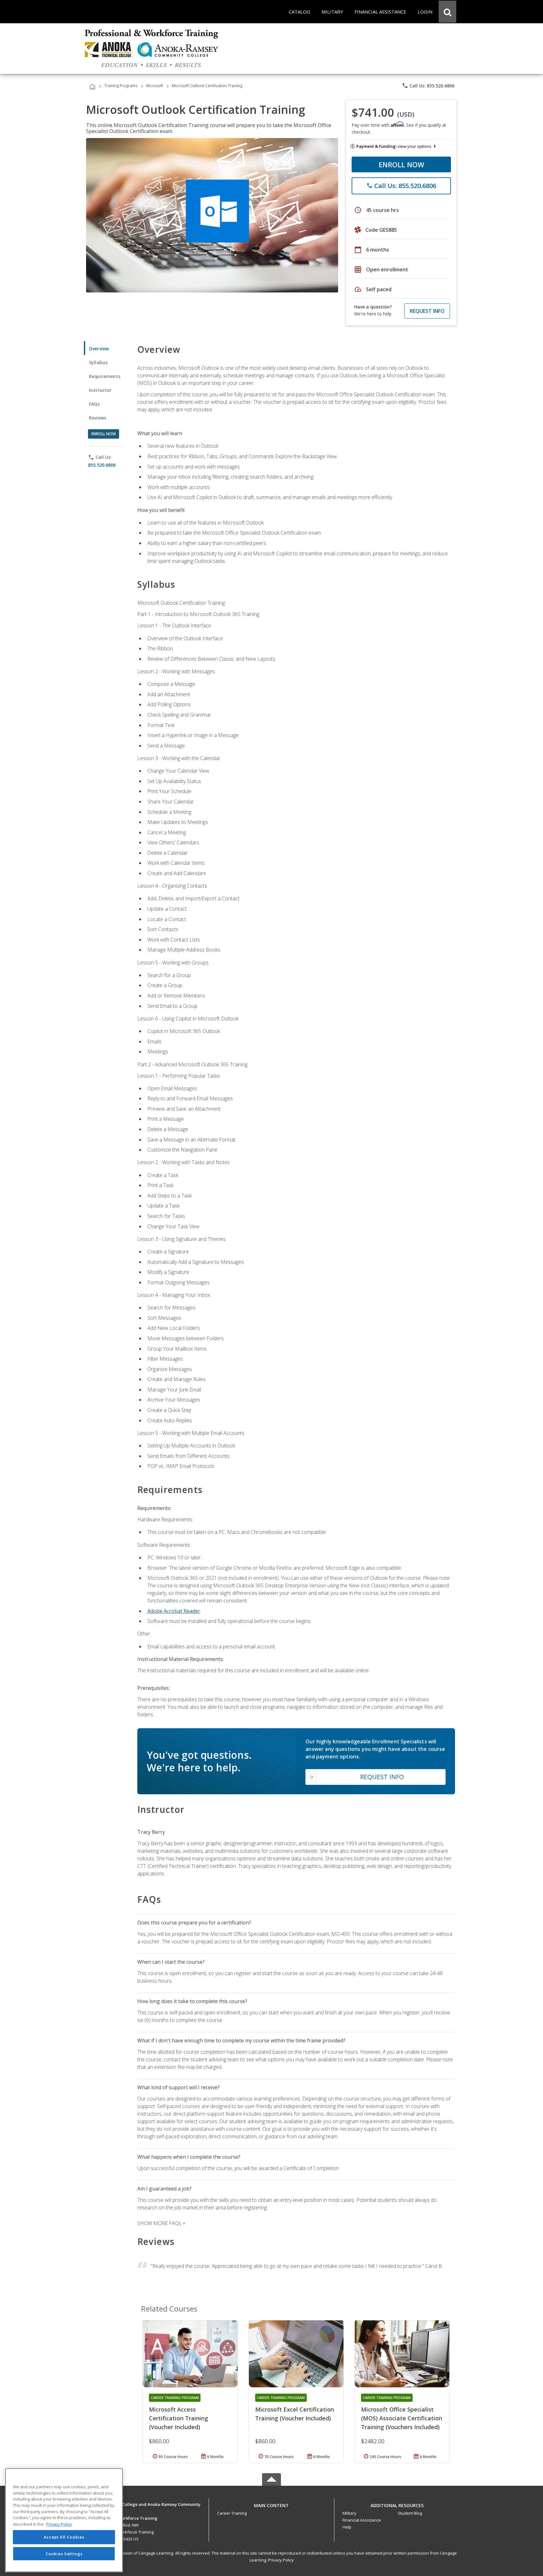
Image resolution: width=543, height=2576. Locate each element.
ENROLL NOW (401, 164)
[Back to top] (271, 2504)
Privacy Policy (281, 2560)
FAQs (94, 404)
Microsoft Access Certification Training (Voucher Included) (178, 2418)
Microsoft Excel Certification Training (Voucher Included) (295, 2414)
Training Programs (121, 86)
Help (347, 2527)
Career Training (232, 2513)
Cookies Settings (64, 2553)
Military (349, 2513)
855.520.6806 (102, 465)
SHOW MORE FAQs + (161, 2223)
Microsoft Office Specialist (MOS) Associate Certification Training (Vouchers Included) (402, 2418)
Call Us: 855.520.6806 (428, 86)
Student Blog (410, 2513)
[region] (64, 2520)
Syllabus (98, 362)
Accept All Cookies (64, 2537)
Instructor (100, 390)
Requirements (105, 376)
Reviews (98, 418)
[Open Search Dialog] (447, 12)
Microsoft (155, 86)
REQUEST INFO (427, 311)
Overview (99, 349)
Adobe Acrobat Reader (174, 1611)
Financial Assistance (362, 2520)
